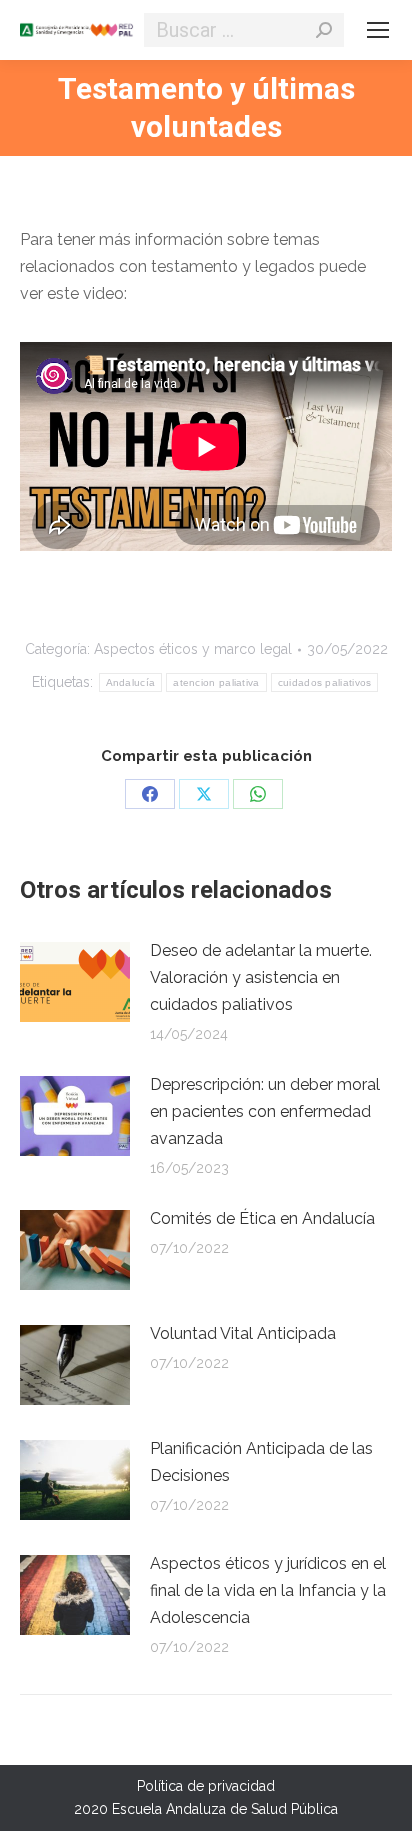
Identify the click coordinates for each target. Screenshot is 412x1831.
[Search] (324, 30)
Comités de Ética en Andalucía (262, 1218)
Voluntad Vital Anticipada (243, 1333)
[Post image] (75, 982)
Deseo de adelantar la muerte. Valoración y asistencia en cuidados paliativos (261, 977)
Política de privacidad (206, 1786)
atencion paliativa (216, 682)
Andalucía (131, 682)
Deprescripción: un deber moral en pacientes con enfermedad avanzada (265, 1111)
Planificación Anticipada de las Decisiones (261, 1462)
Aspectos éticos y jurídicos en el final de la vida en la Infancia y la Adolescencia (268, 1590)
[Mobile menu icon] (378, 30)
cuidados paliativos (325, 682)
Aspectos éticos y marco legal (193, 649)
